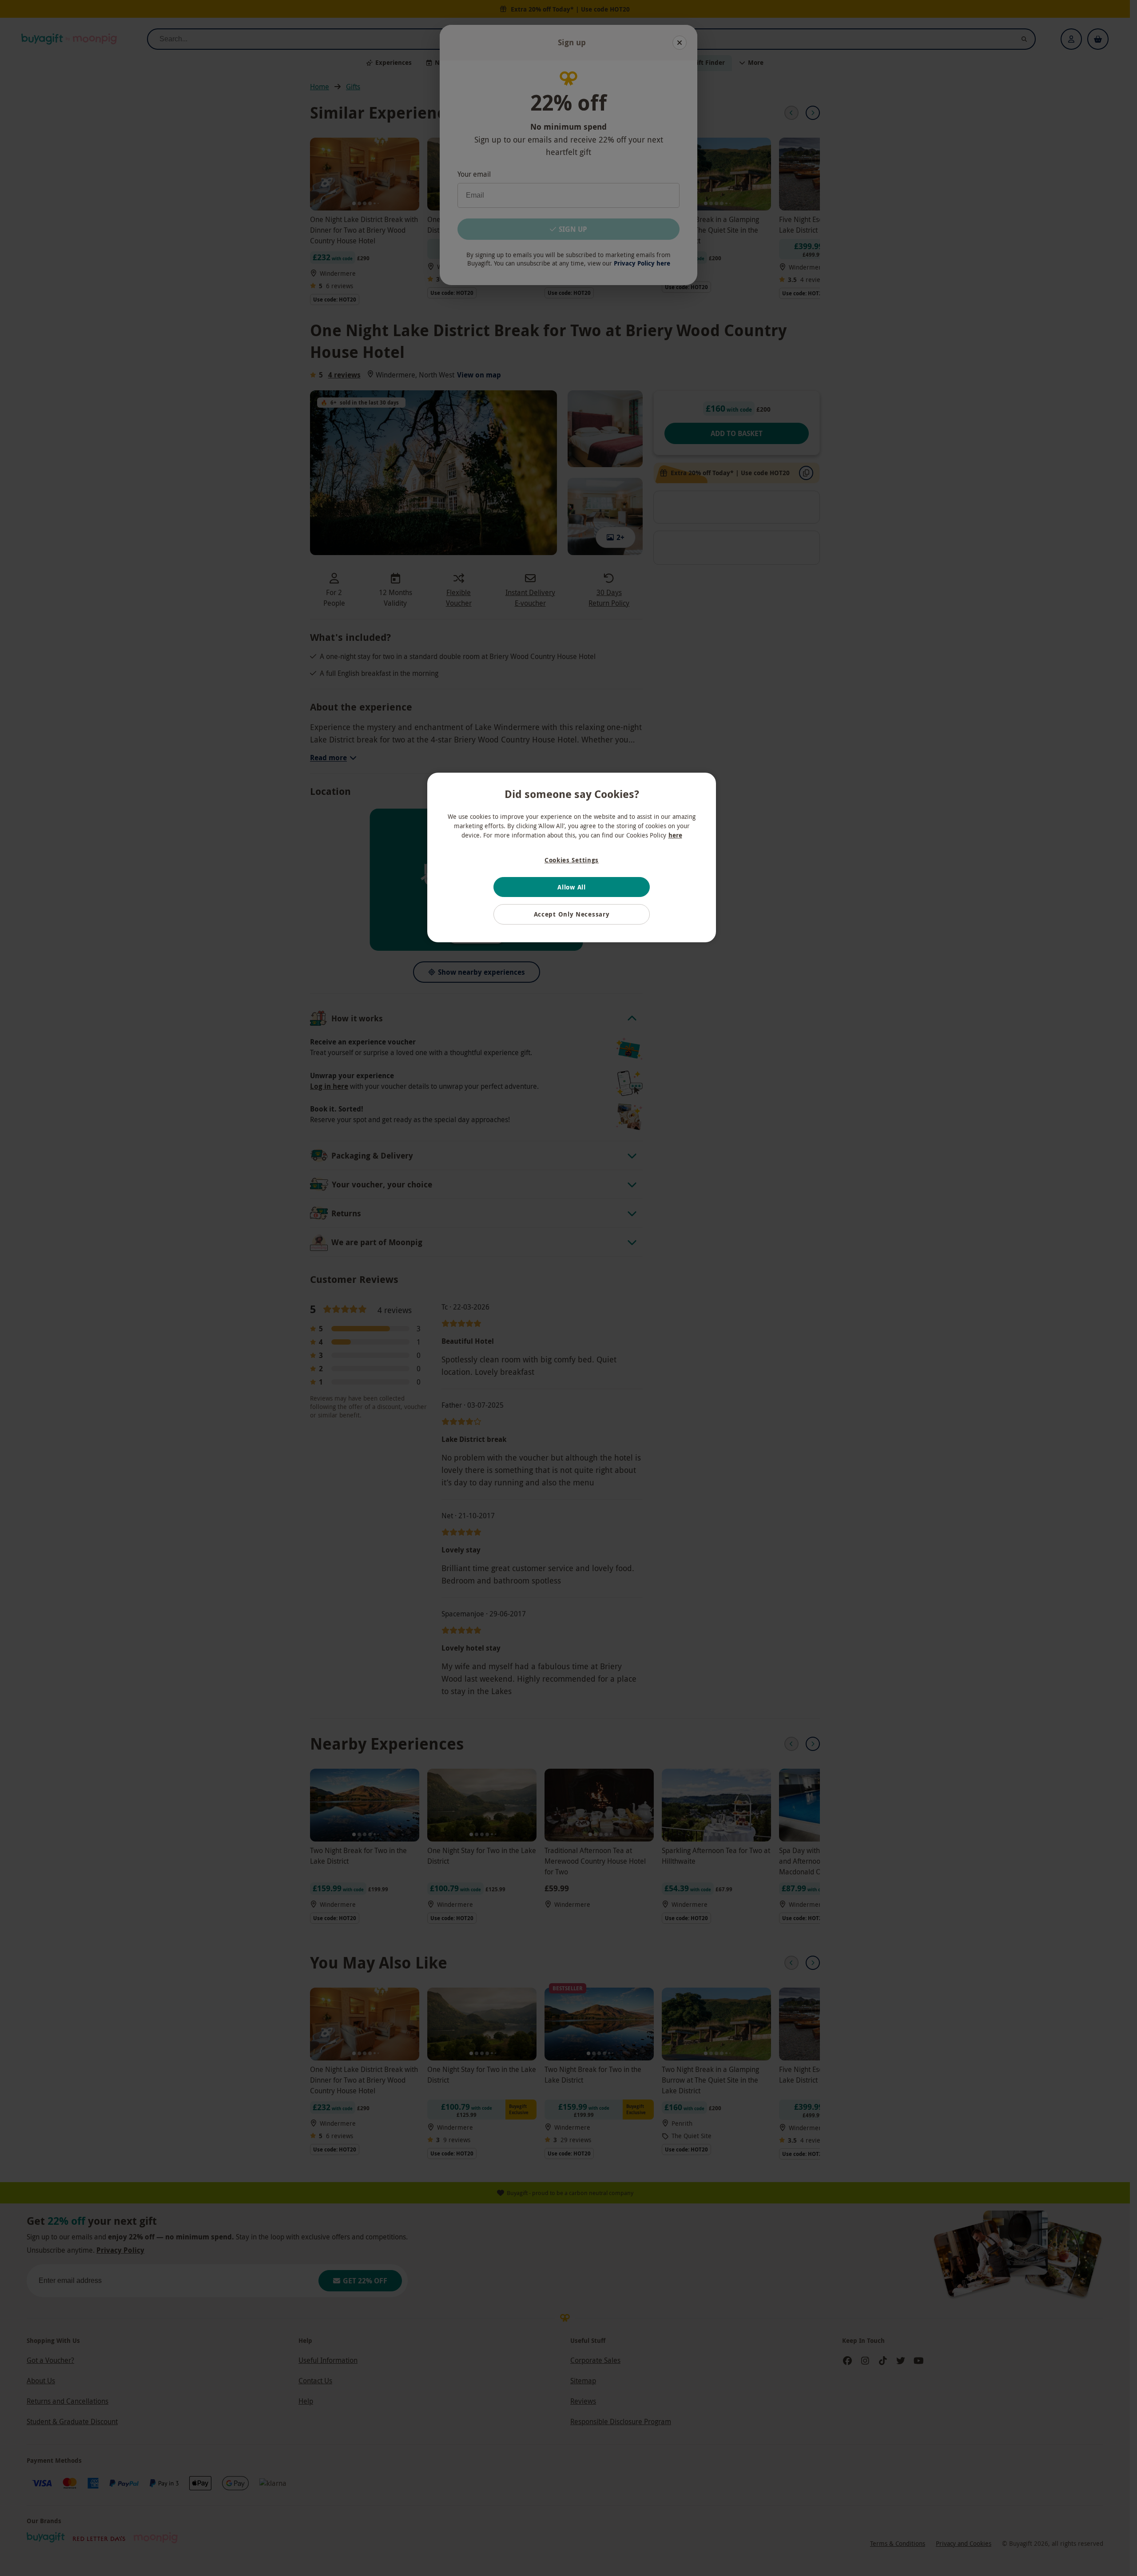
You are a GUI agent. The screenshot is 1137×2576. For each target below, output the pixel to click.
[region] (572, 857)
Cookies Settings (572, 860)
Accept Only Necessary (572, 914)
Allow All (571, 887)
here (675, 835)
